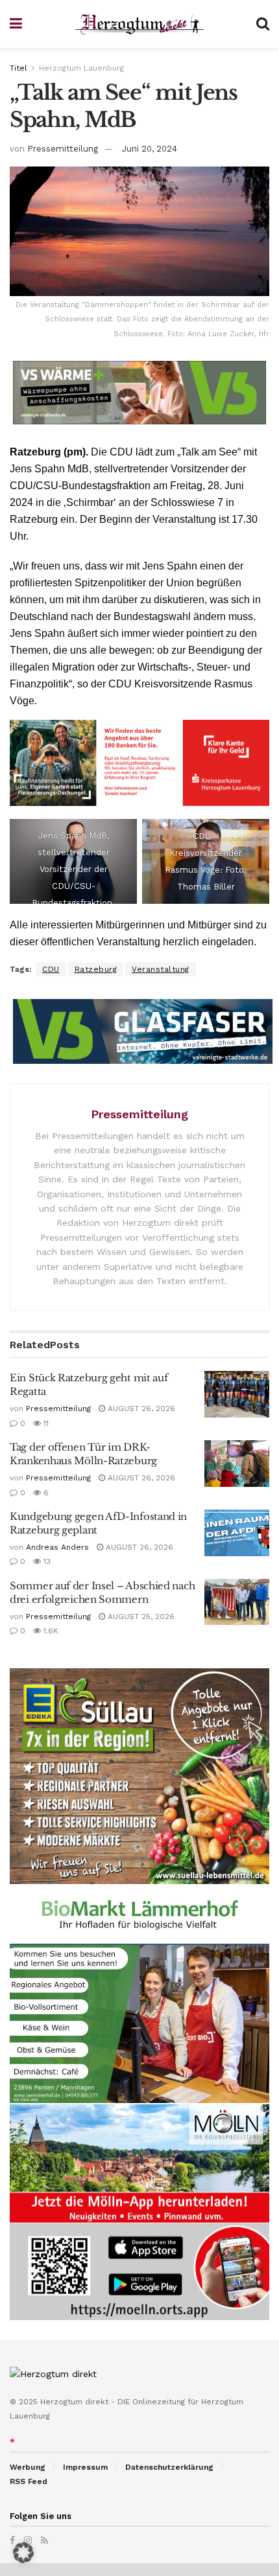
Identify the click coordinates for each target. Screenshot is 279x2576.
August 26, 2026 (140, 1409)
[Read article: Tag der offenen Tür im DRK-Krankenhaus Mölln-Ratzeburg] (237, 1464)
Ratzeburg (96, 969)
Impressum (85, 2467)
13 (46, 1561)
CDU (51, 969)
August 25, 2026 (140, 1616)
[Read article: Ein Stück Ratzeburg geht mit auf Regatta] (237, 1394)
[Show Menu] (16, 24)
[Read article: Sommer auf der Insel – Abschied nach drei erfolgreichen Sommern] (237, 1602)
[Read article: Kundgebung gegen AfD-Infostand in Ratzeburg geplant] (237, 1533)
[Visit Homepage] (139, 24)
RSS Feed (29, 2481)
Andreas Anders (57, 1547)
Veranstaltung (161, 969)
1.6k (50, 1631)
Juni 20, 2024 (150, 149)
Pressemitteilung (63, 149)
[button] (23, 2553)
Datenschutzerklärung (169, 2467)
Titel (18, 68)
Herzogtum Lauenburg (81, 68)
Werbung (28, 2467)
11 (45, 1423)
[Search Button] (263, 24)
